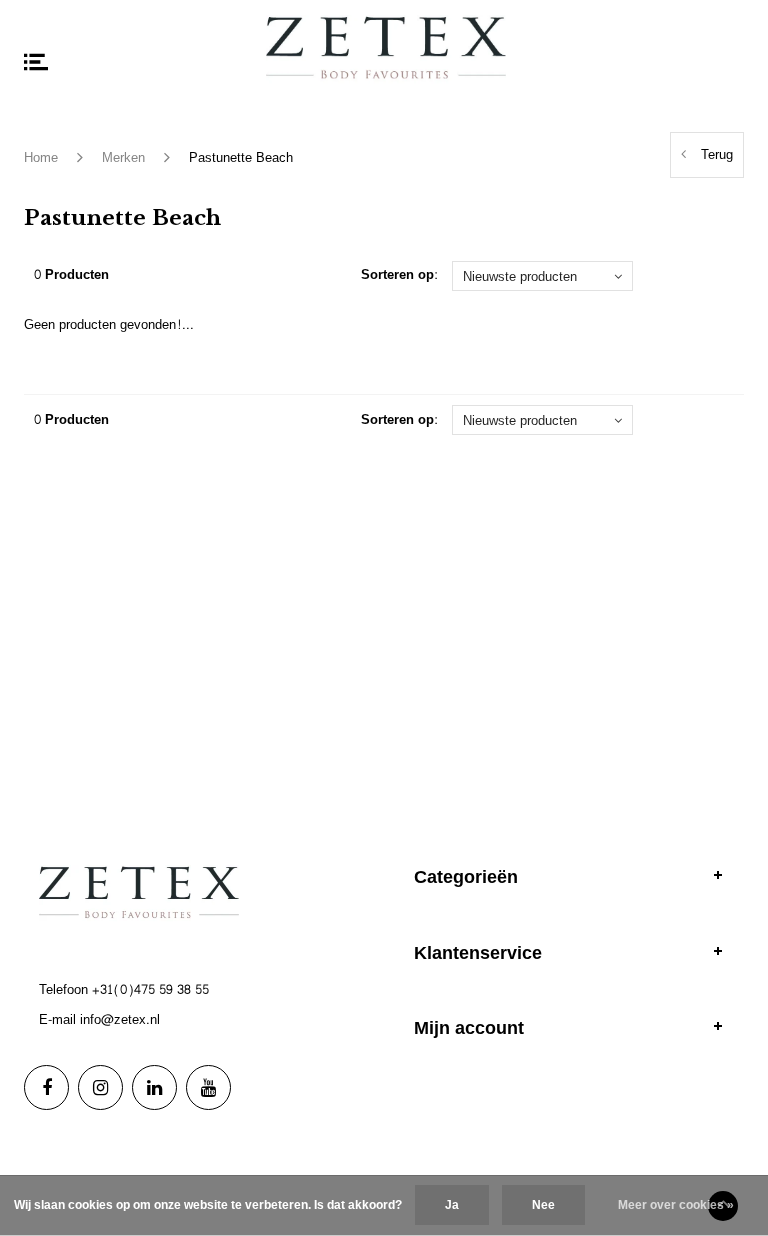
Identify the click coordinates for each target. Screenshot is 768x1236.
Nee (543, 1205)
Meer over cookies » (676, 1205)
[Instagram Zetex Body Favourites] (100, 1087)
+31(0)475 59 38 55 (150, 990)
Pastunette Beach (241, 158)
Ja (452, 1205)
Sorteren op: (399, 275)
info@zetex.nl (120, 1020)
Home (41, 158)
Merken (123, 158)
